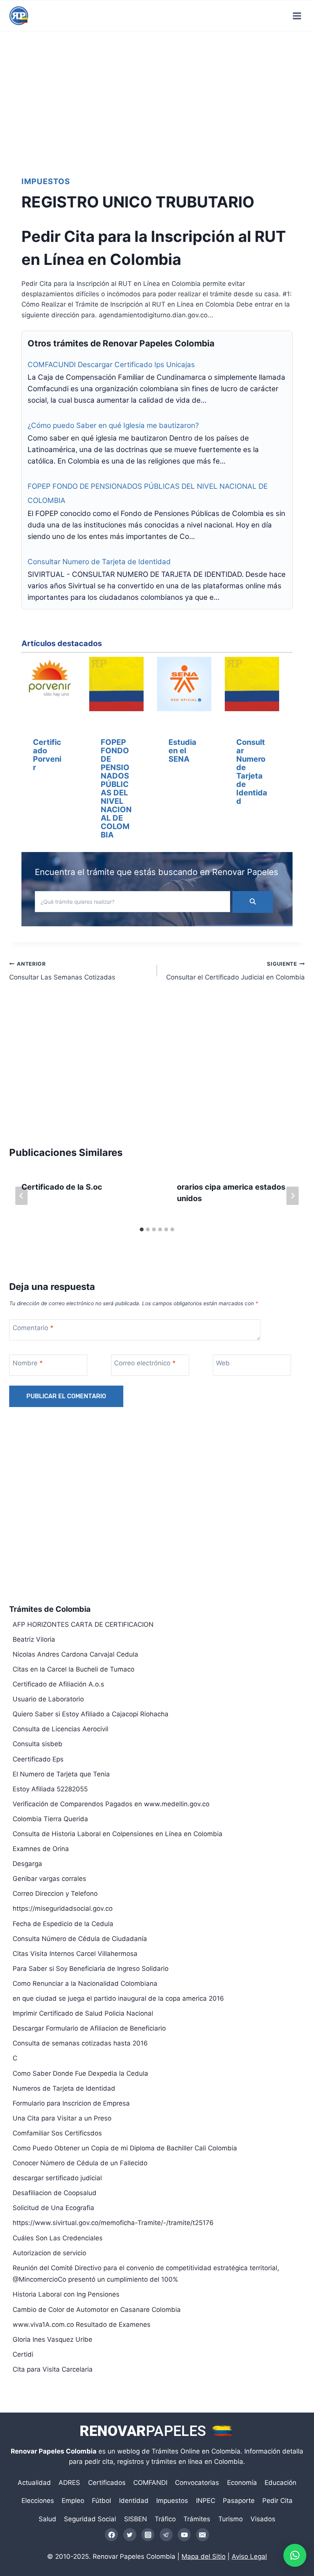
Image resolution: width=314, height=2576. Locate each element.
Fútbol (101, 2501)
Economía (242, 2483)
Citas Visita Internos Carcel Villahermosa (75, 1954)
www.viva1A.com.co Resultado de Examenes (82, 2325)
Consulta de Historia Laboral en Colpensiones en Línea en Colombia (118, 1834)
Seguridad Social (90, 2519)
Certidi (23, 2354)
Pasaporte (239, 2501)
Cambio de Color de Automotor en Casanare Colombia (97, 2310)
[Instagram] (148, 2535)
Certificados (107, 2483)
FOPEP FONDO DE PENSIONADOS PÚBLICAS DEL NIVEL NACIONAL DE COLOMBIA (116, 788)
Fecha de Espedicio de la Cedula (63, 1924)
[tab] (142, 1229)
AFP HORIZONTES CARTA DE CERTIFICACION (83, 1624)
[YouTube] (184, 2535)
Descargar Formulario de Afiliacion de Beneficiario (89, 2028)
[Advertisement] (157, 98)
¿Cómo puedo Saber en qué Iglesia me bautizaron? (113, 425)
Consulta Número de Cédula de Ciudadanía (80, 1939)
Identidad (134, 2501)
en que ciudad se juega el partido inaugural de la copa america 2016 (118, 1998)
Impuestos (46, 181)
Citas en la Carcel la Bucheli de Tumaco (74, 1669)
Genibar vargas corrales (49, 1879)
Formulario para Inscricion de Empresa (71, 2103)
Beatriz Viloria (34, 1639)
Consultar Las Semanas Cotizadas (62, 971)
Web (223, 1363)
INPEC (206, 2501)
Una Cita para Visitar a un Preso (62, 2118)
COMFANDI (150, 2483)
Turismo (231, 2519)
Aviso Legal (249, 2556)
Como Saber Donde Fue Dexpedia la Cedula (80, 2073)
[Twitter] (130, 2535)
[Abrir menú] (297, 16)
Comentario (33, 1328)
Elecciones (38, 2501)
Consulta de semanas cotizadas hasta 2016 (80, 2043)
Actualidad (34, 2483)
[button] (295, 2555)
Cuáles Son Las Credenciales (58, 2238)
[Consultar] (252, 686)
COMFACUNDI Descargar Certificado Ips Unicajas (111, 365)
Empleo (73, 2501)
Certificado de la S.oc (62, 1187)
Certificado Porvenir (47, 755)
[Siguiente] (293, 1196)
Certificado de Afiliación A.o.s (58, 1684)
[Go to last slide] (21, 1196)
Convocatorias (197, 2483)
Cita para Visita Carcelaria (53, 2369)
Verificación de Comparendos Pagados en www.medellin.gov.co (111, 1804)
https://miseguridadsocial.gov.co (63, 1908)
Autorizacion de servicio (49, 2253)
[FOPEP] (116, 686)
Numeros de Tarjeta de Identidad (64, 2088)
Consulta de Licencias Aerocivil (61, 1729)
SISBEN (136, 2519)
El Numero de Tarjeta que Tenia (61, 1774)
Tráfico (165, 2519)
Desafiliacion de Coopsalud (55, 2193)
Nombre (28, 1363)
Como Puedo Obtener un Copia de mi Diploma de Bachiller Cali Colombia (125, 2148)
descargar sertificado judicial (57, 2178)
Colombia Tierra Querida (50, 1819)
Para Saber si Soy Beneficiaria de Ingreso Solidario (91, 1969)
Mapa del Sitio (204, 2556)
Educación (280, 2483)
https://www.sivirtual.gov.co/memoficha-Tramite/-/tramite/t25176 (113, 2223)
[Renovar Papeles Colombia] (19, 16)
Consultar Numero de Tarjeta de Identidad (99, 562)
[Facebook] (111, 2535)
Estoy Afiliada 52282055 (50, 1789)
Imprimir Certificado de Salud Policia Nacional (83, 2013)
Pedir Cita (277, 2501)
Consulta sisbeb (38, 1744)
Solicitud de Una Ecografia (53, 2208)
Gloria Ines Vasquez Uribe (52, 2339)
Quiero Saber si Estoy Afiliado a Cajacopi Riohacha (91, 1714)
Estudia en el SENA (182, 751)
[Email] (203, 2535)
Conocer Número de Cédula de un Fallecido (80, 2163)
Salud (47, 2519)
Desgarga (27, 1864)
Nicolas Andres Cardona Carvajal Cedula (75, 1654)
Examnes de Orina (41, 1849)
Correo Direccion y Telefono (55, 1894)
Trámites (197, 2519)
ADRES (69, 2483)
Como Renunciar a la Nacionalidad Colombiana (85, 1983)
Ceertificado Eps (38, 1759)
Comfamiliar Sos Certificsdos (57, 2133)
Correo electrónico (145, 1363)
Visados (263, 2519)
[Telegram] (166, 2535)
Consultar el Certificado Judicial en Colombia (235, 971)
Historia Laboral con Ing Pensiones (66, 2294)
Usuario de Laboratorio (48, 1699)
